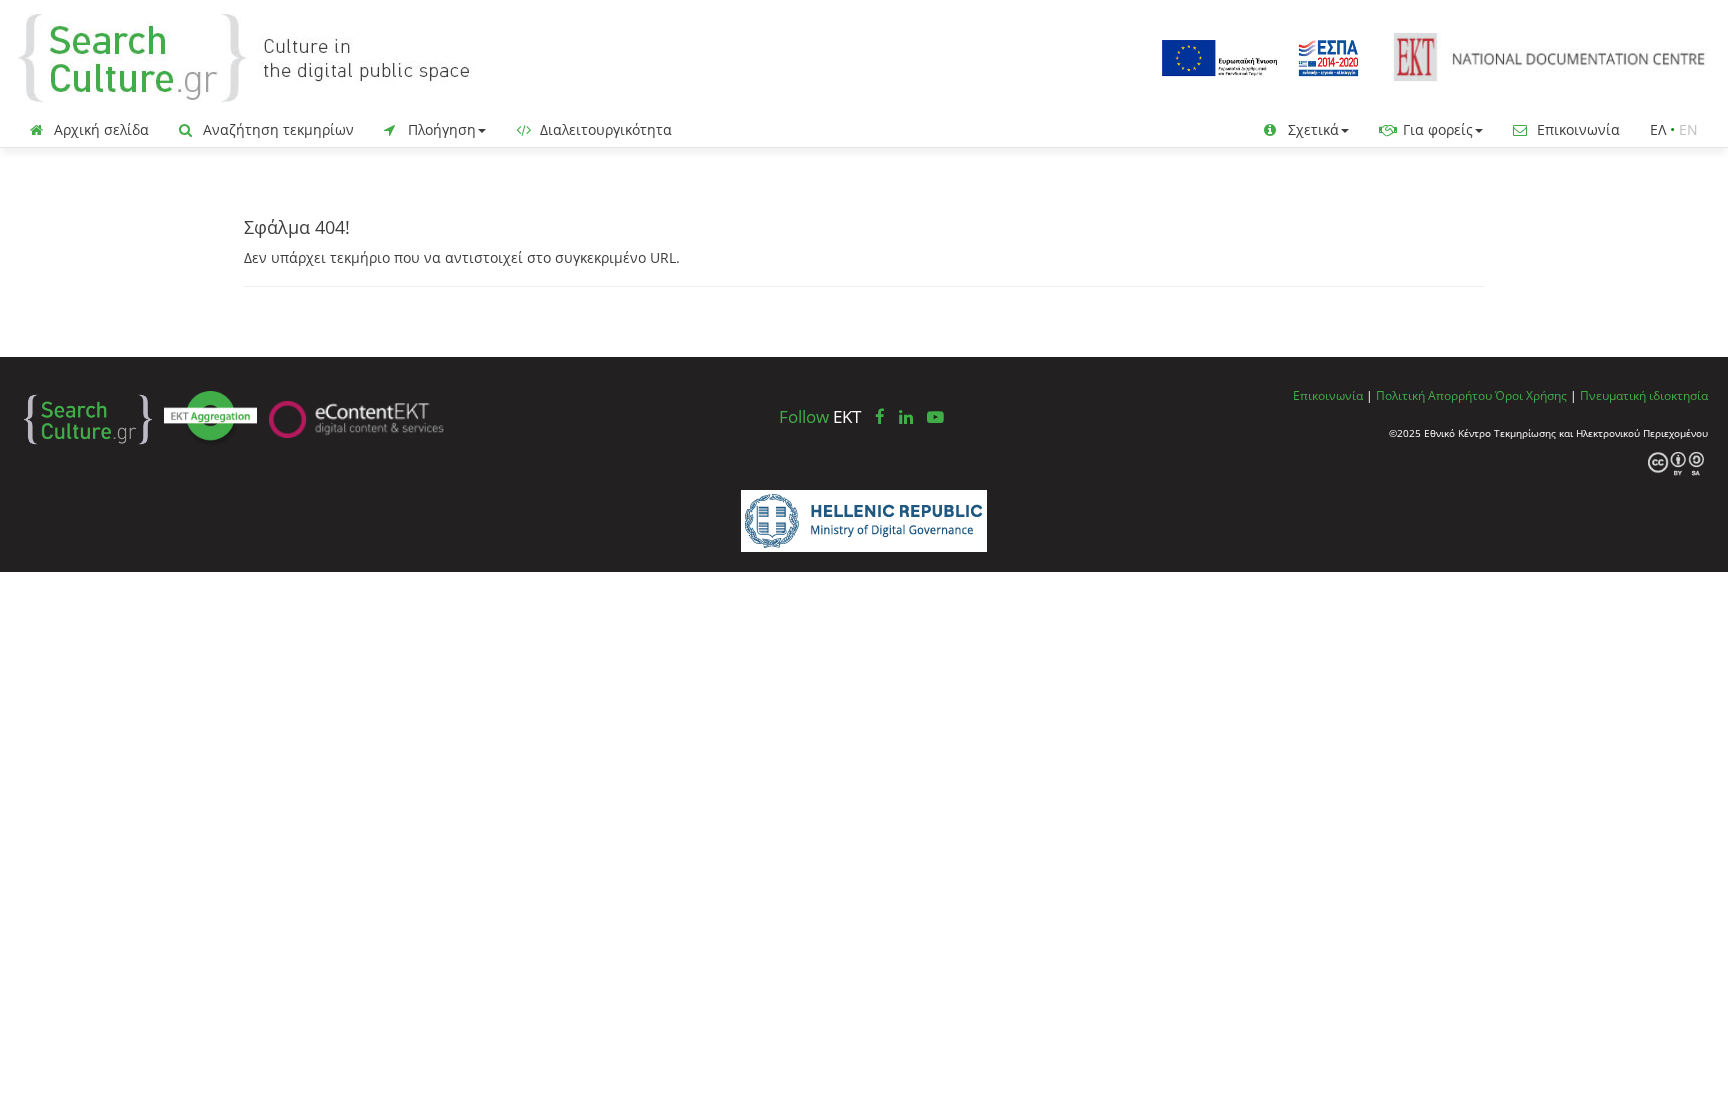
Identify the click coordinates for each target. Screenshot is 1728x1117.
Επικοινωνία (1576, 129)
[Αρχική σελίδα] (260, 56)
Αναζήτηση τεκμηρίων (276, 129)
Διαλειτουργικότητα (604, 129)
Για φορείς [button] (1436, 129)
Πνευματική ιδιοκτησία (1644, 395)
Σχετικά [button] (1311, 129)
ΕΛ (1658, 129)
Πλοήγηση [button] (440, 129)
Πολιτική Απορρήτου (1434, 395)
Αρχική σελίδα (99, 129)
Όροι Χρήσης (1531, 395)
